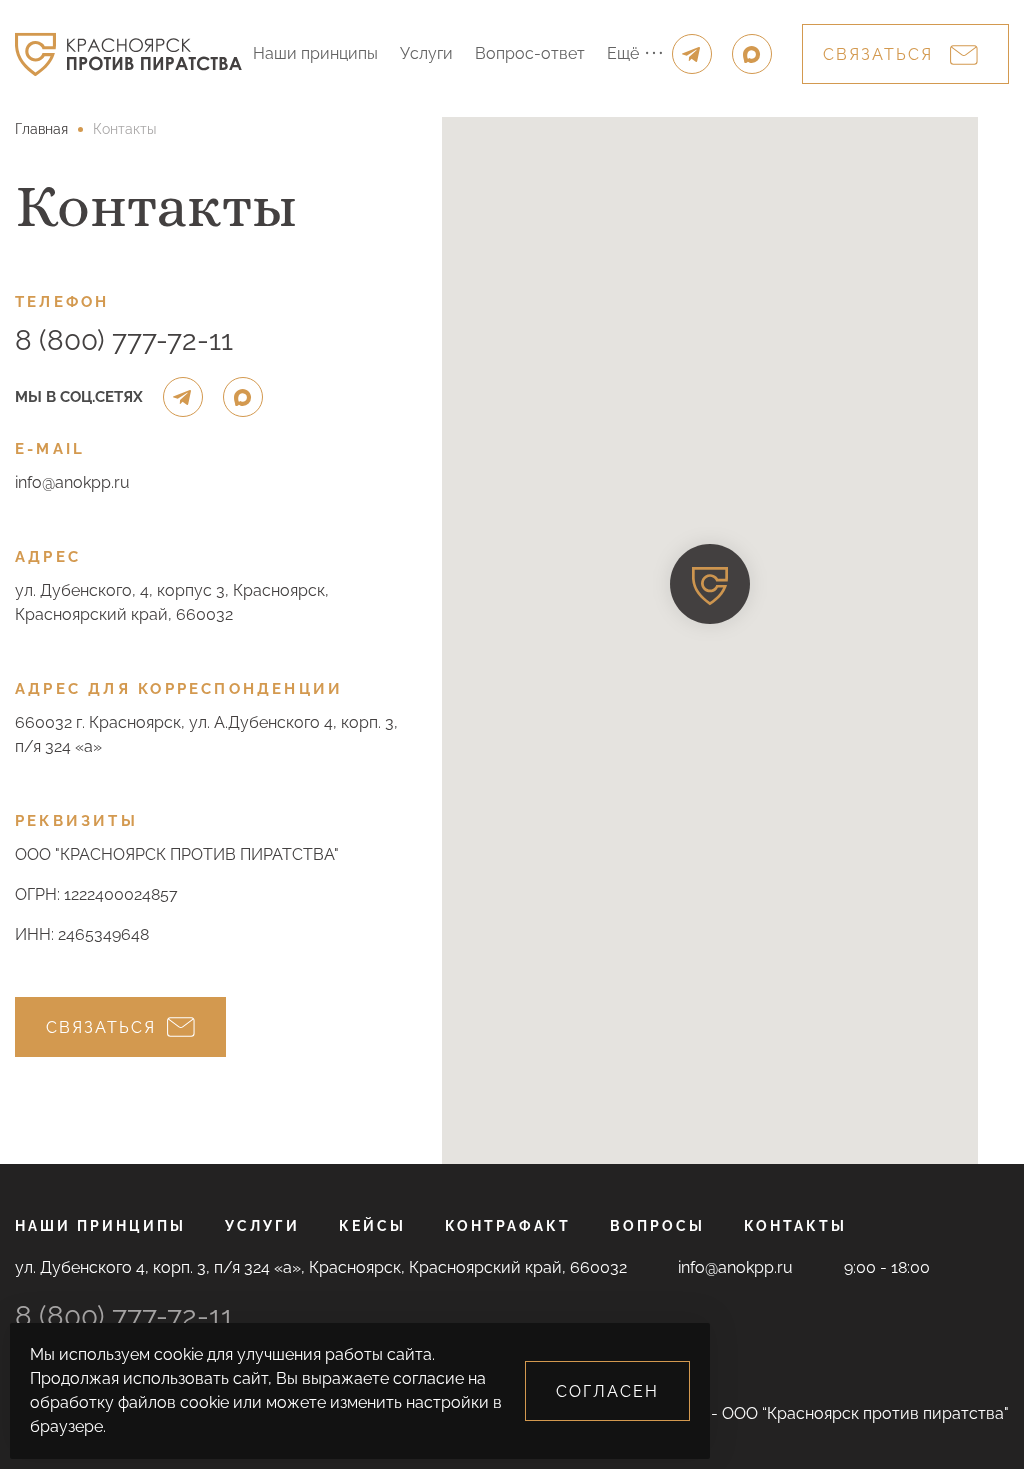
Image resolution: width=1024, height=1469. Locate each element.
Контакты (795, 1226)
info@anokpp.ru (72, 482)
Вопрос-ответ (530, 53)
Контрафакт (508, 1226)
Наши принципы (315, 53)
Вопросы (657, 1226)
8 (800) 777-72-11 (124, 340)
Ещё (623, 53)
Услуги (426, 53)
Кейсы (372, 1226)
